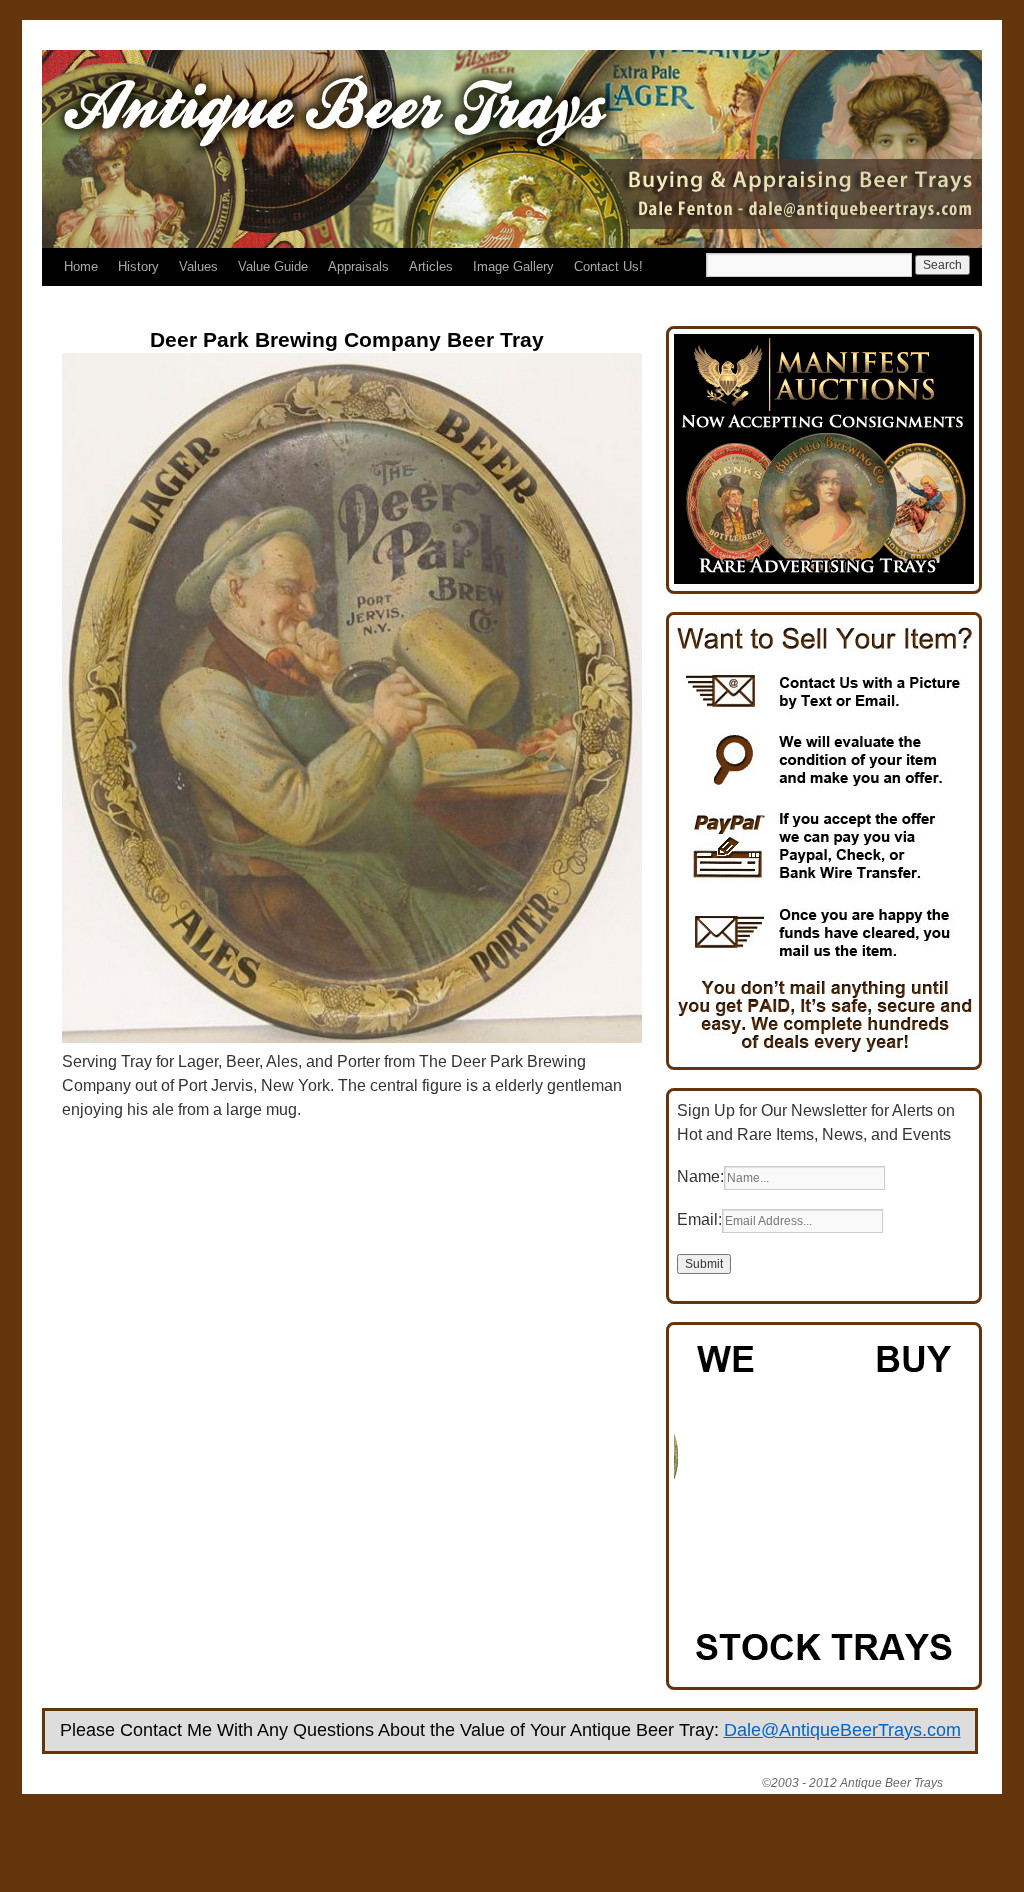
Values (198, 266)
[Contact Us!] (824, 1054)
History (138, 266)
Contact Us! (608, 266)
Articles (431, 266)
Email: (699, 1219)
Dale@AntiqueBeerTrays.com (842, 1730)
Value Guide (273, 266)
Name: (700, 1176)
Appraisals (358, 266)
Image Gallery (513, 266)
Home (81, 266)
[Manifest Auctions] (824, 578)
